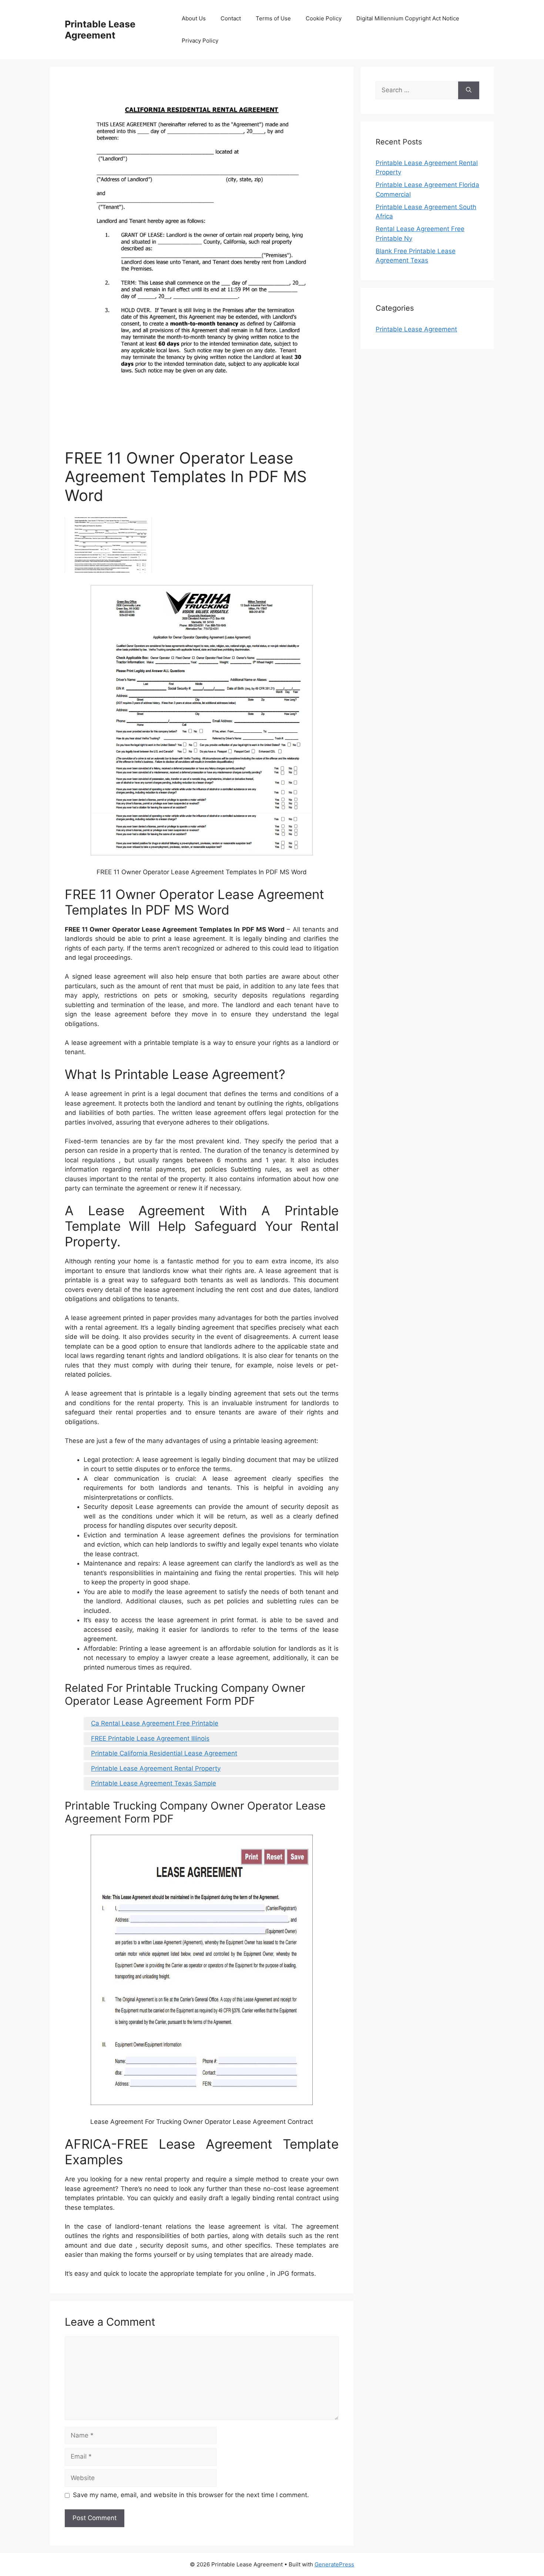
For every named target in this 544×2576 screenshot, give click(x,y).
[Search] (469, 90)
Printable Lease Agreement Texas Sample (154, 1783)
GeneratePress (334, 2564)
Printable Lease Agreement (100, 30)
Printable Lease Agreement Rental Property (156, 1768)
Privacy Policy (200, 41)
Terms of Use (273, 18)
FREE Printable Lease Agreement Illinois (150, 1738)
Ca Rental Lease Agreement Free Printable (155, 1723)
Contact (231, 18)
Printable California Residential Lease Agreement (164, 1753)
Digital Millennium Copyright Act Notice (408, 18)
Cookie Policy (324, 18)
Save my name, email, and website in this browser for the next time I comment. (191, 2495)
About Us (194, 18)
